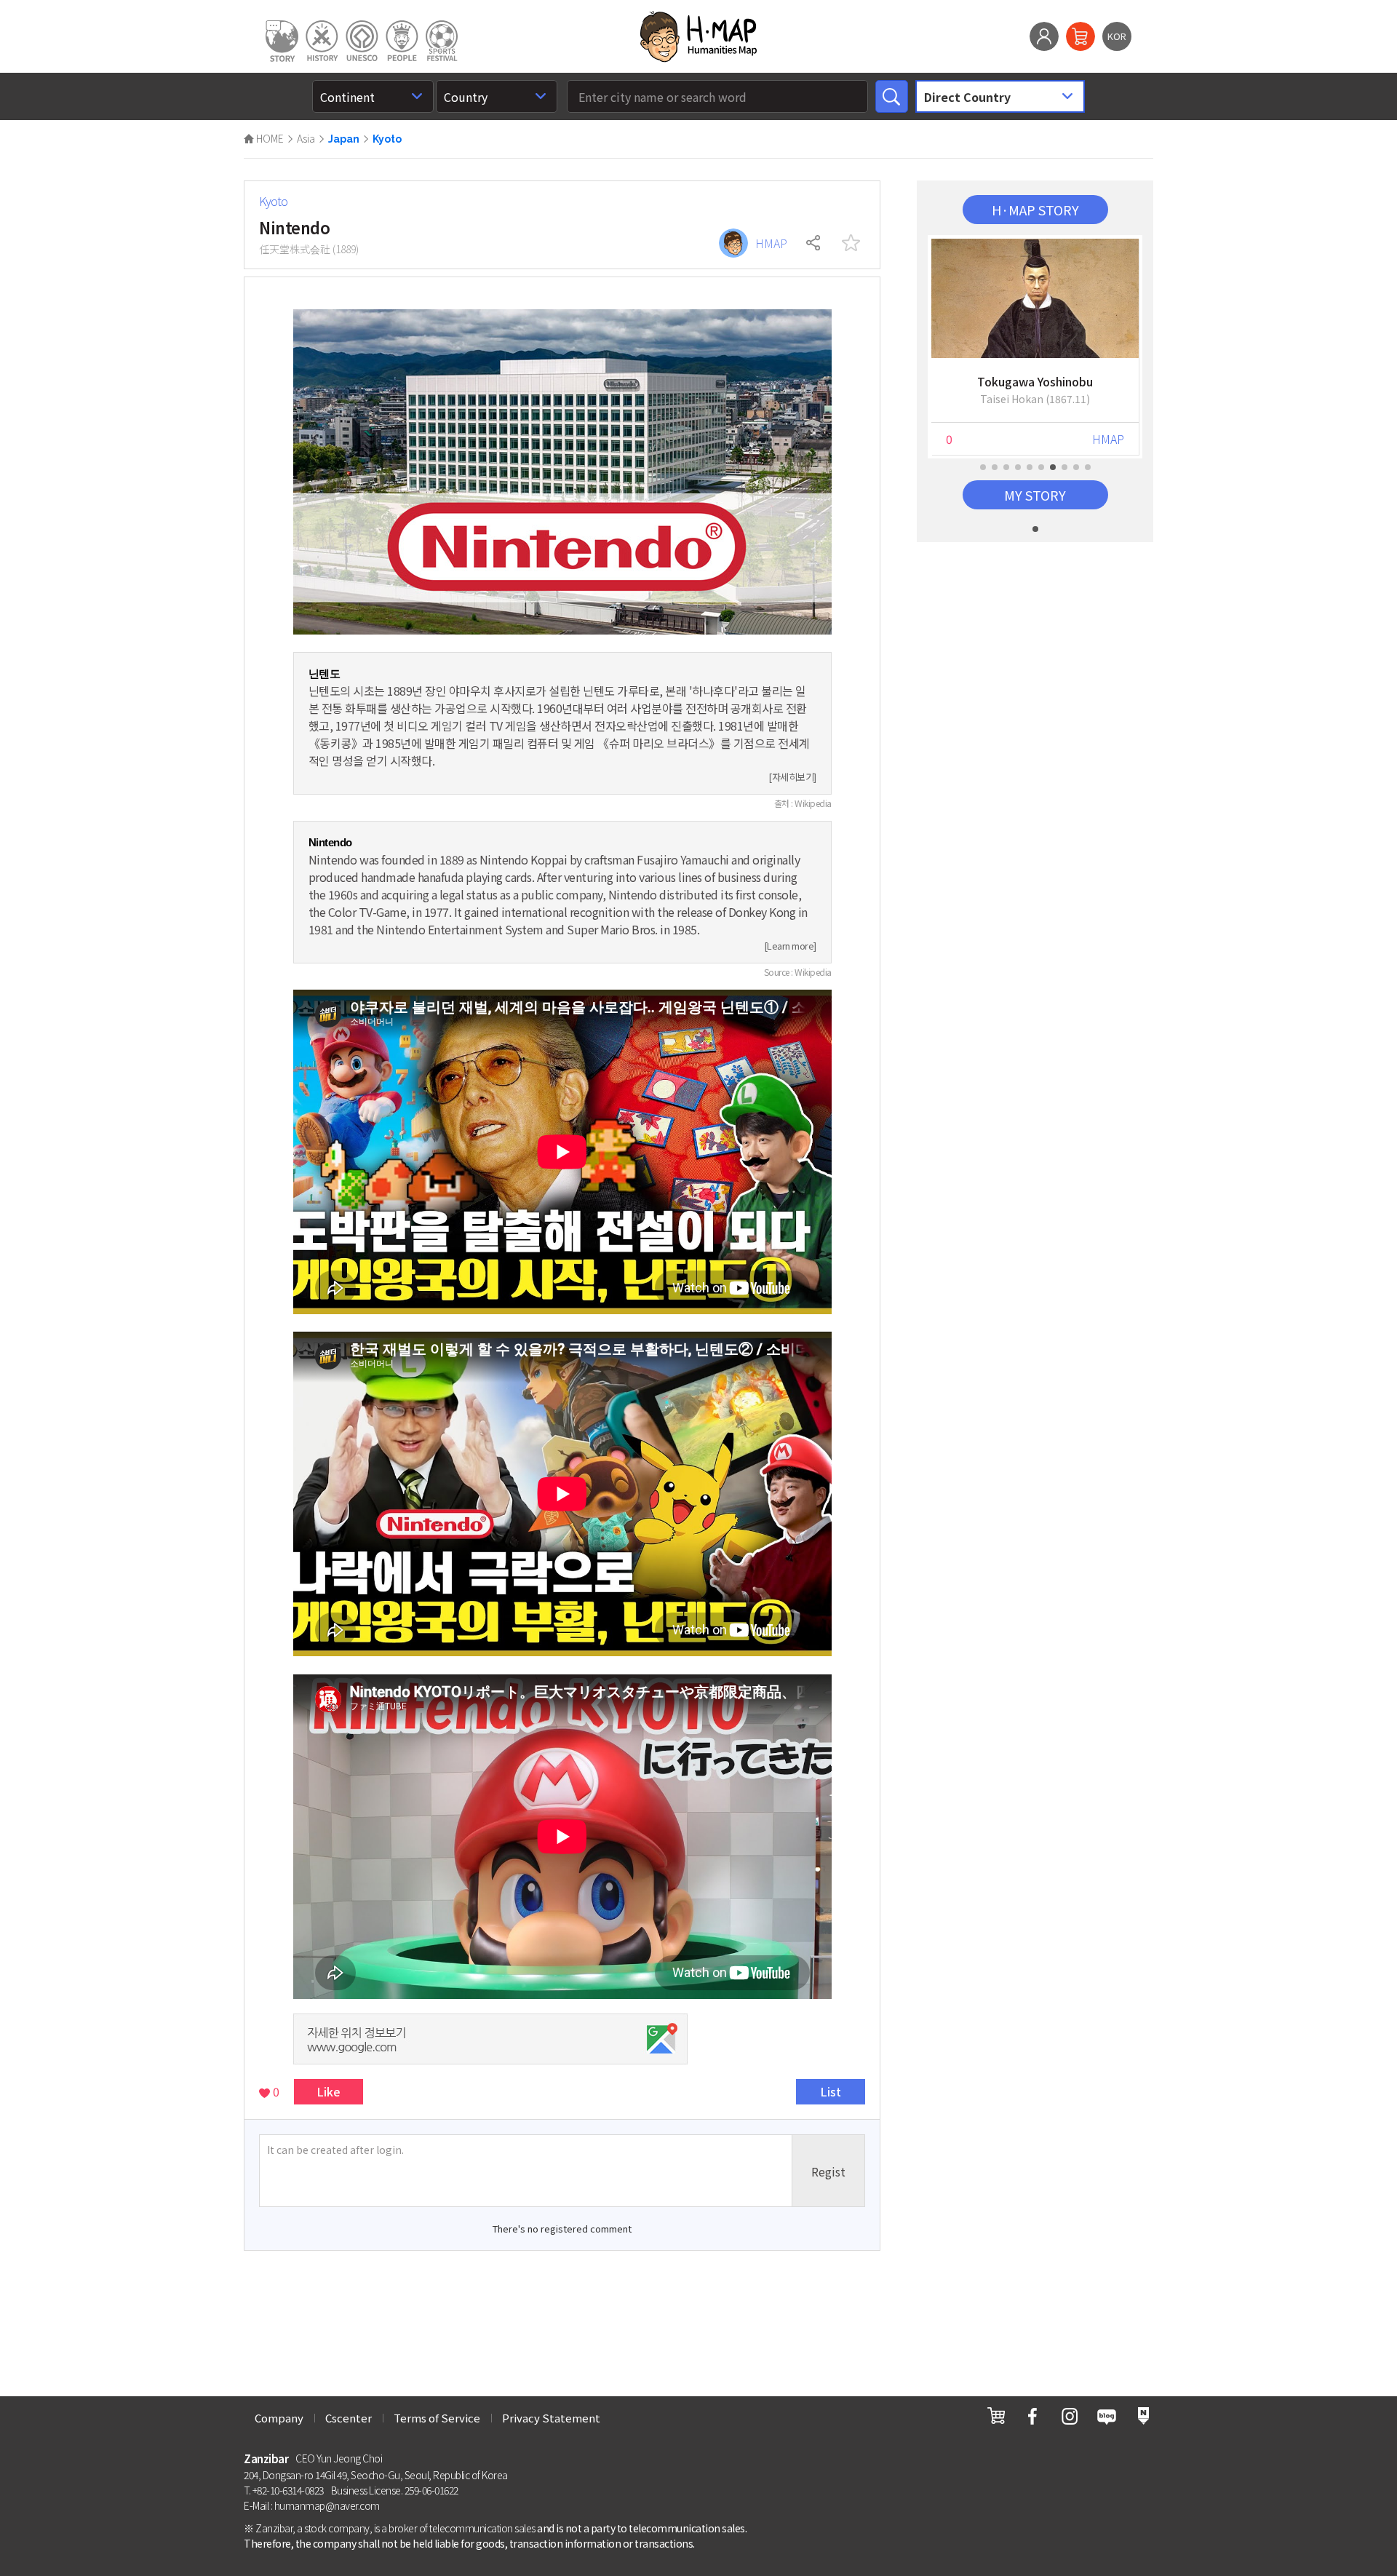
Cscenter (349, 2418)
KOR (1117, 36)
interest (851, 243)
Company (279, 2418)
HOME (269, 138)
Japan (344, 139)
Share (814, 243)
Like (329, 2091)
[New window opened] (996, 2416)
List (831, 2091)
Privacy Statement (551, 2418)
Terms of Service (437, 2418)
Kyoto (387, 139)
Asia (306, 138)
